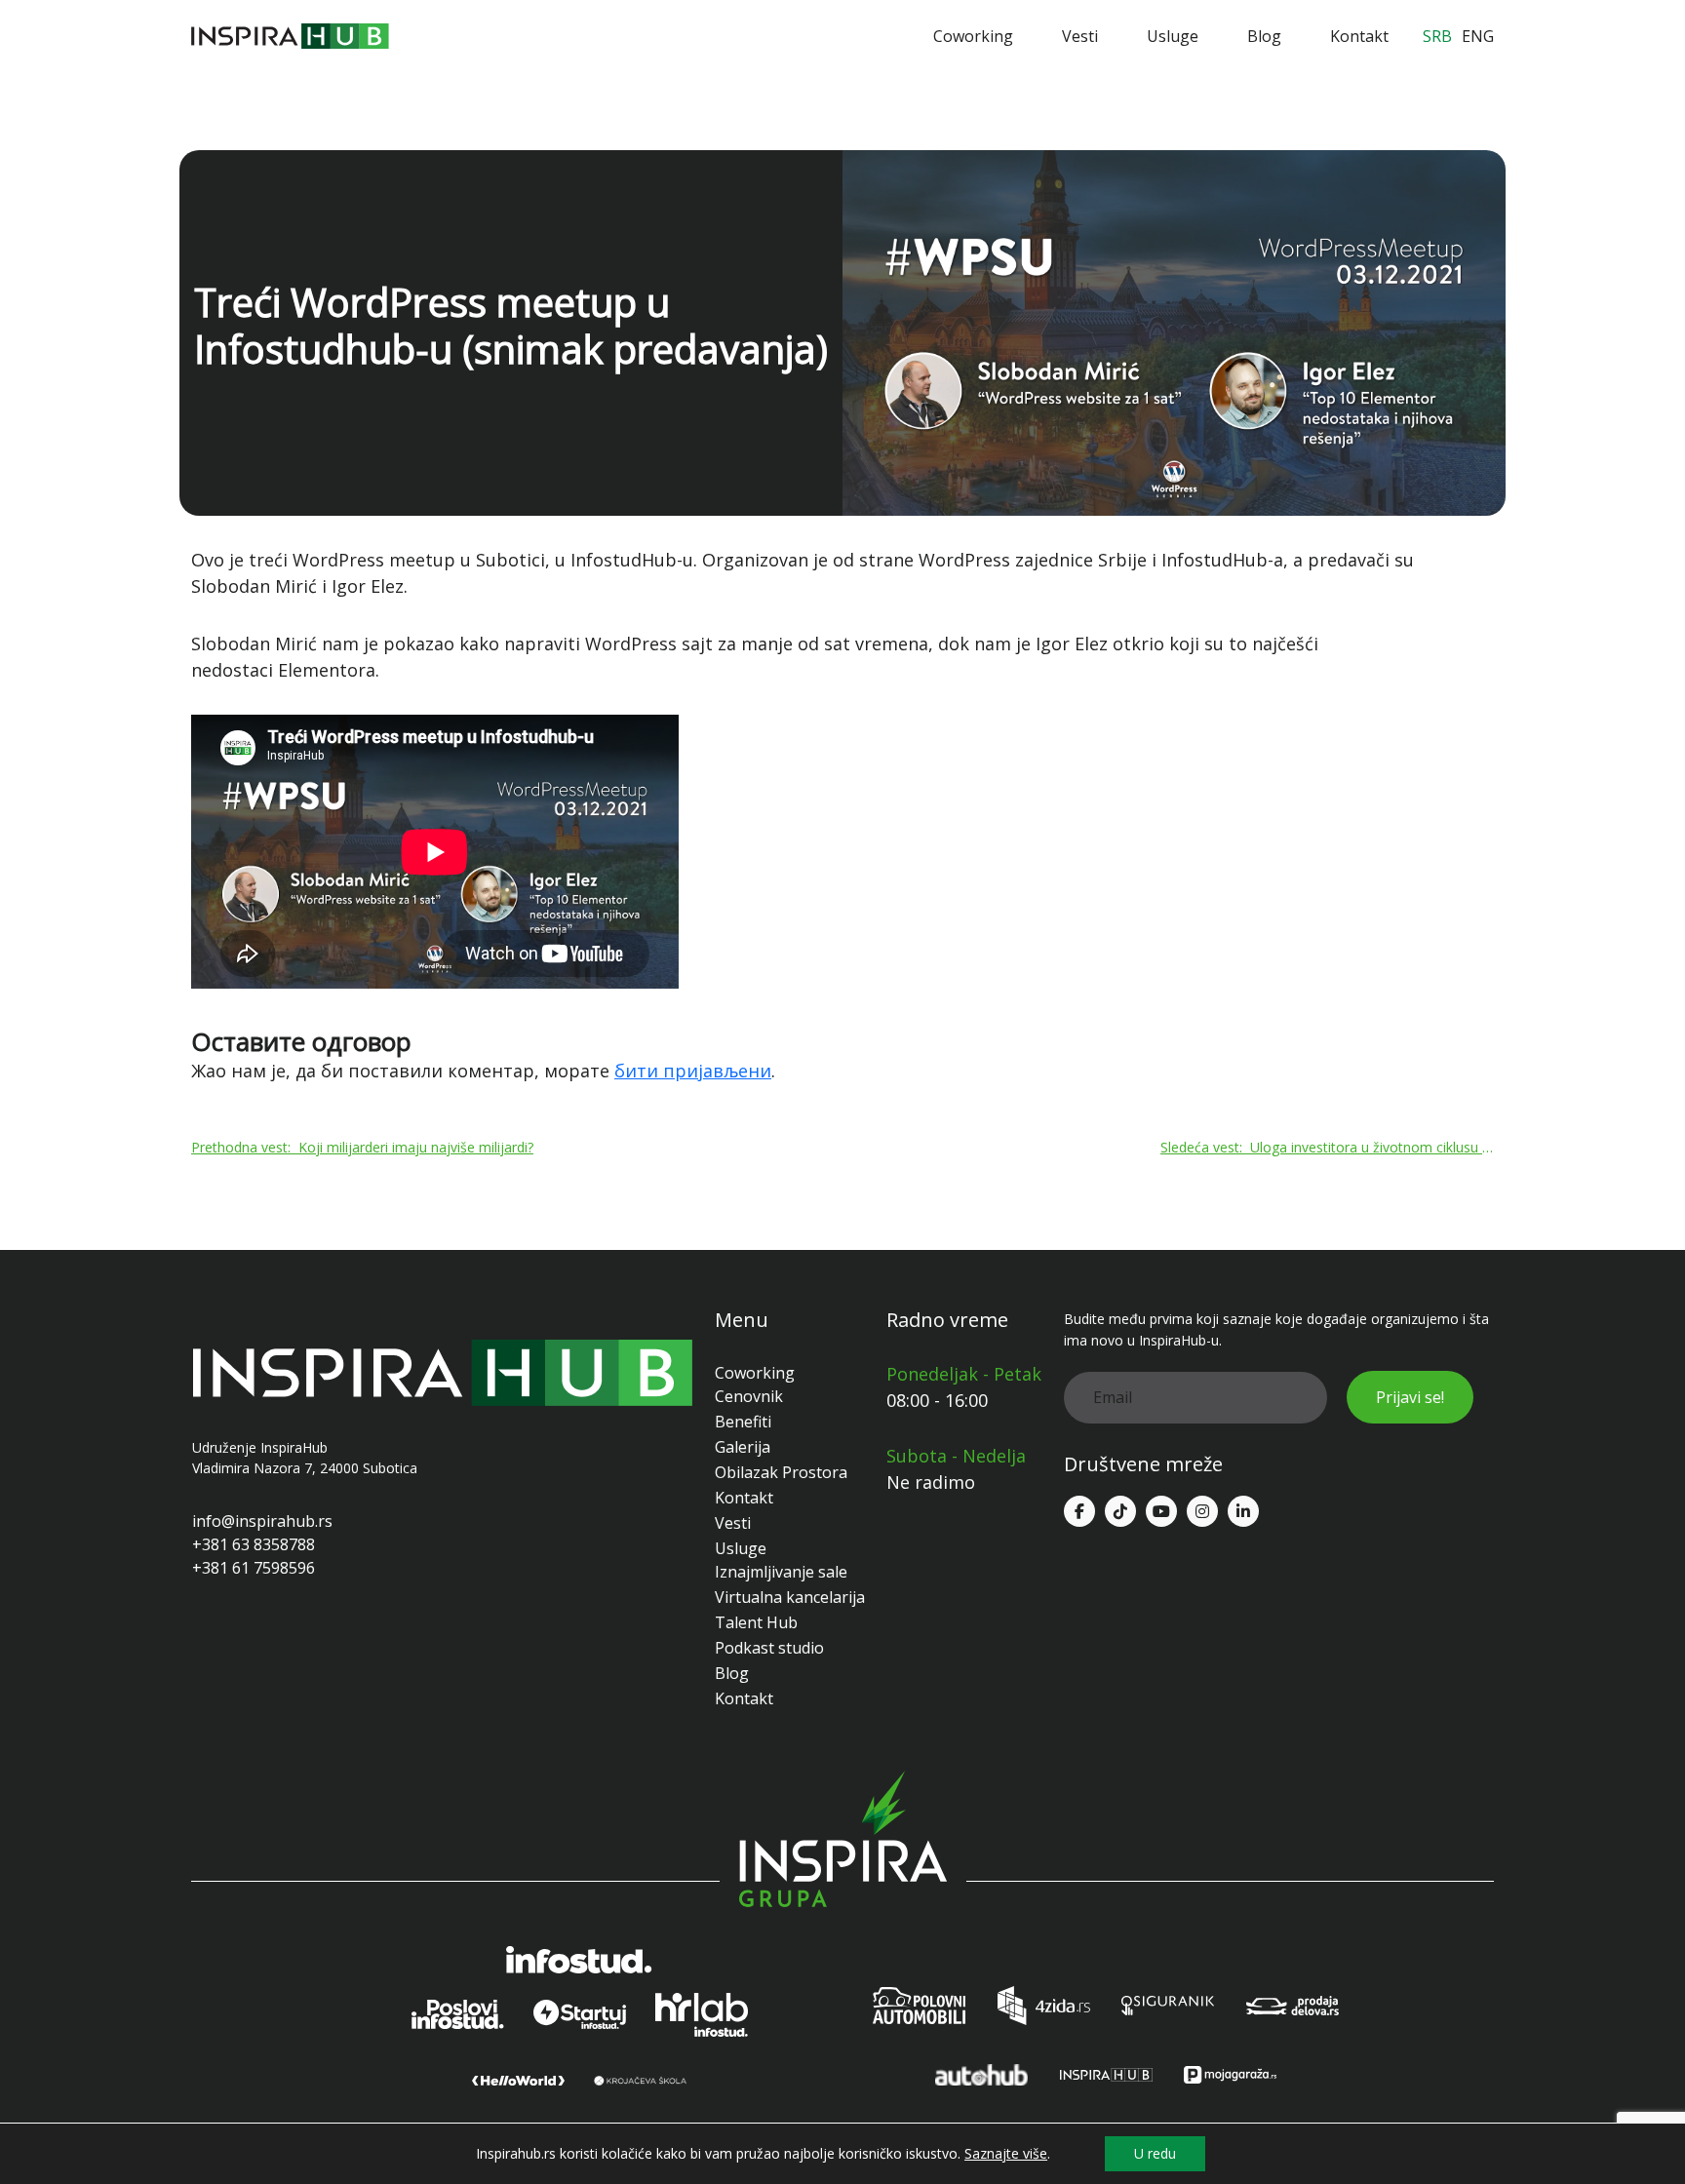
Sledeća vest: (1327, 1147)
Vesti (1080, 36)
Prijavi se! (1410, 1397)
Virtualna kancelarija (790, 1597)
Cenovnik (749, 1396)
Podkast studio (769, 1648)
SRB (1437, 36)
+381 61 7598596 (254, 1568)
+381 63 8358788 (254, 1544)
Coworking (973, 36)
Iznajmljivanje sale (781, 1572)
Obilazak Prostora (781, 1472)
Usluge (1173, 36)
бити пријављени (693, 1071)
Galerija (743, 1447)
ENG (1478, 36)
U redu (1155, 2153)
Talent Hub (756, 1622)
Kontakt (1359, 36)
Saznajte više (1006, 2154)
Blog (1264, 36)
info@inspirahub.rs (262, 1521)
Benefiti (743, 1422)
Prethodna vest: (362, 1147)
